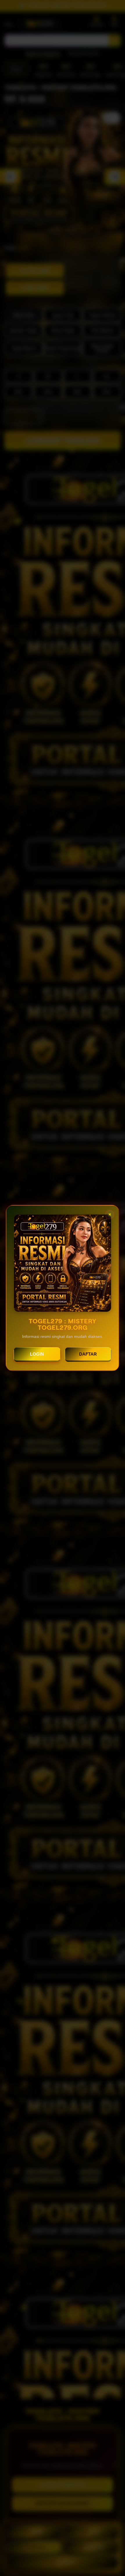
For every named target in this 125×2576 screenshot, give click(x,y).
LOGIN (37, 1354)
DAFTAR (88, 1354)
